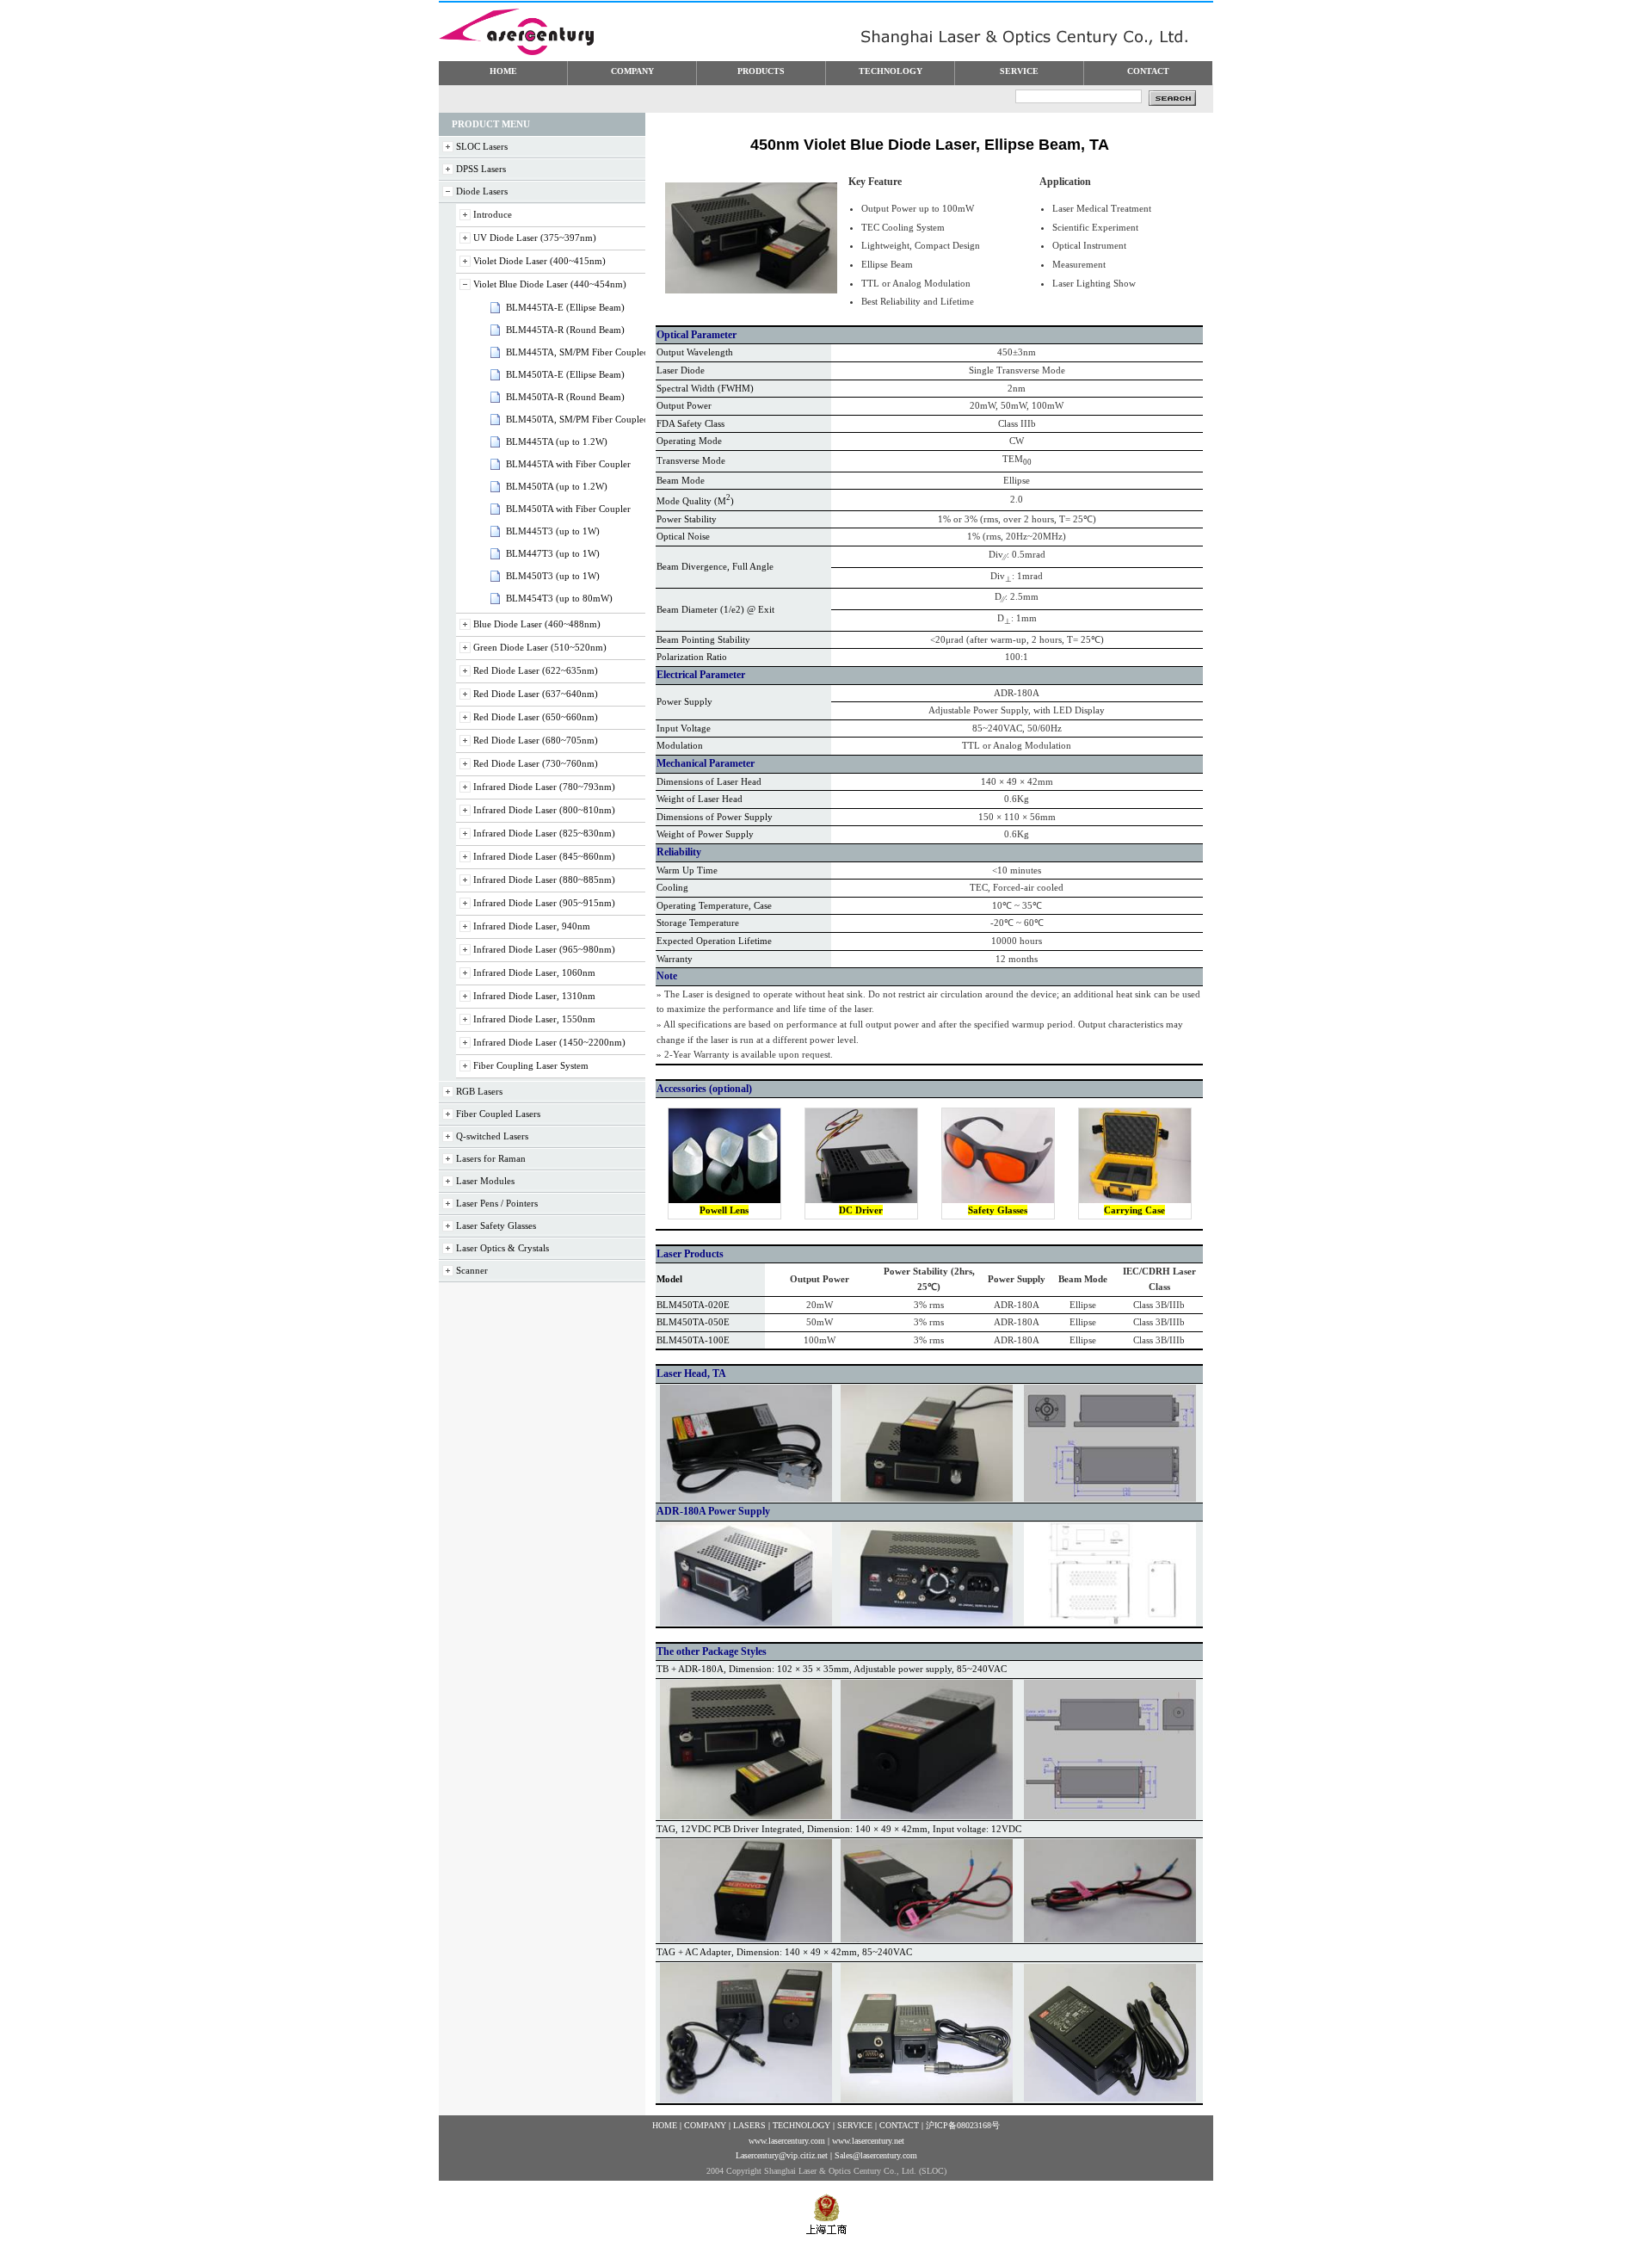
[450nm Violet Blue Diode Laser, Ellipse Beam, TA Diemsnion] (1110, 1498)
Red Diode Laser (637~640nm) (536, 694)
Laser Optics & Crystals (502, 1248)
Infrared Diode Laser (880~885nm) (544, 880)
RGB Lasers (479, 1091)
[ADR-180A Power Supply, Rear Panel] (927, 1622)
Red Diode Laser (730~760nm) (536, 763)
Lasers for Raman (491, 1158)
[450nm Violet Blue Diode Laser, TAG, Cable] (1110, 1939)
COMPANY (632, 71)
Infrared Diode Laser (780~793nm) (544, 787)
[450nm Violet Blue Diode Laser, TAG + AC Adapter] (746, 2099)
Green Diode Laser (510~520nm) (540, 647)
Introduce (493, 214)
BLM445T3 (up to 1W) (553, 531)
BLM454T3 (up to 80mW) (559, 598)
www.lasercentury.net (868, 2141)
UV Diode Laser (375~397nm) (535, 238)
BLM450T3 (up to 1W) (553, 576)
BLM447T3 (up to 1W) (553, 553)
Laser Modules (485, 1181)
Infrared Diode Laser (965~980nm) (544, 949)
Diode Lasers (482, 191)
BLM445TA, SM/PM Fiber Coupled (577, 352)
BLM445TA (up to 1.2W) (557, 441)
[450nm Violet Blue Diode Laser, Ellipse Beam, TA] (751, 290)
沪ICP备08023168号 (963, 2125)
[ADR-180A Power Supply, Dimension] (1110, 1622)
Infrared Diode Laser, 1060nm (534, 972)
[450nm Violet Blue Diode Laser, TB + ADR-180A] (746, 1816)
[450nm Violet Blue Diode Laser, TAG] (746, 1939)
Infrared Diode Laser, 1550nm (534, 1019)
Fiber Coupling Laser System (531, 1065)
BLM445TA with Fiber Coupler (568, 464)
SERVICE (1019, 71)
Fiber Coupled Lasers (498, 1114)
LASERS (749, 2125)
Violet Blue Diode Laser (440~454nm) (550, 284)
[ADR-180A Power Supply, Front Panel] (746, 1622)
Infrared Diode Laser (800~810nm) (544, 810)
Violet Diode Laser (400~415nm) (539, 261)
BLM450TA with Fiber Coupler (568, 509)
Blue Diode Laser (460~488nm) (537, 624)
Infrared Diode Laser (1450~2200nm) (549, 1042)
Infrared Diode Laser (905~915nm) (544, 903)
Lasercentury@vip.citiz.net (782, 2155)
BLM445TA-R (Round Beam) (565, 330)
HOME (503, 71)
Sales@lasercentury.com (876, 2155)
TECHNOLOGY (891, 71)
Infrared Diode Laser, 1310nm (534, 996)
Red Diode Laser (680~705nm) (536, 740)
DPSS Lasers (481, 169)
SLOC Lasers (482, 146)
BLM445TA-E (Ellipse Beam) (565, 307)
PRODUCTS (761, 71)
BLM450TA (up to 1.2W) (557, 486)
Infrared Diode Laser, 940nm (532, 926)
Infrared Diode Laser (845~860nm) (544, 856)
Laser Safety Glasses (496, 1225)
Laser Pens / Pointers (497, 1203)
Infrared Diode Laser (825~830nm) (544, 833)
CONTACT (1148, 71)
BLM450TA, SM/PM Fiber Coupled (577, 419)
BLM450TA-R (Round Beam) (565, 397)
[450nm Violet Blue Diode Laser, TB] (927, 1816)
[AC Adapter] (1110, 2098)
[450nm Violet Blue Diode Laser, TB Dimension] (1110, 1816)
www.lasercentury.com (787, 2141)
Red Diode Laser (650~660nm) (536, 717)
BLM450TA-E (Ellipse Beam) (565, 374)
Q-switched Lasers (492, 1136)
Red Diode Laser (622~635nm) (536, 670)
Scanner (472, 1270)
